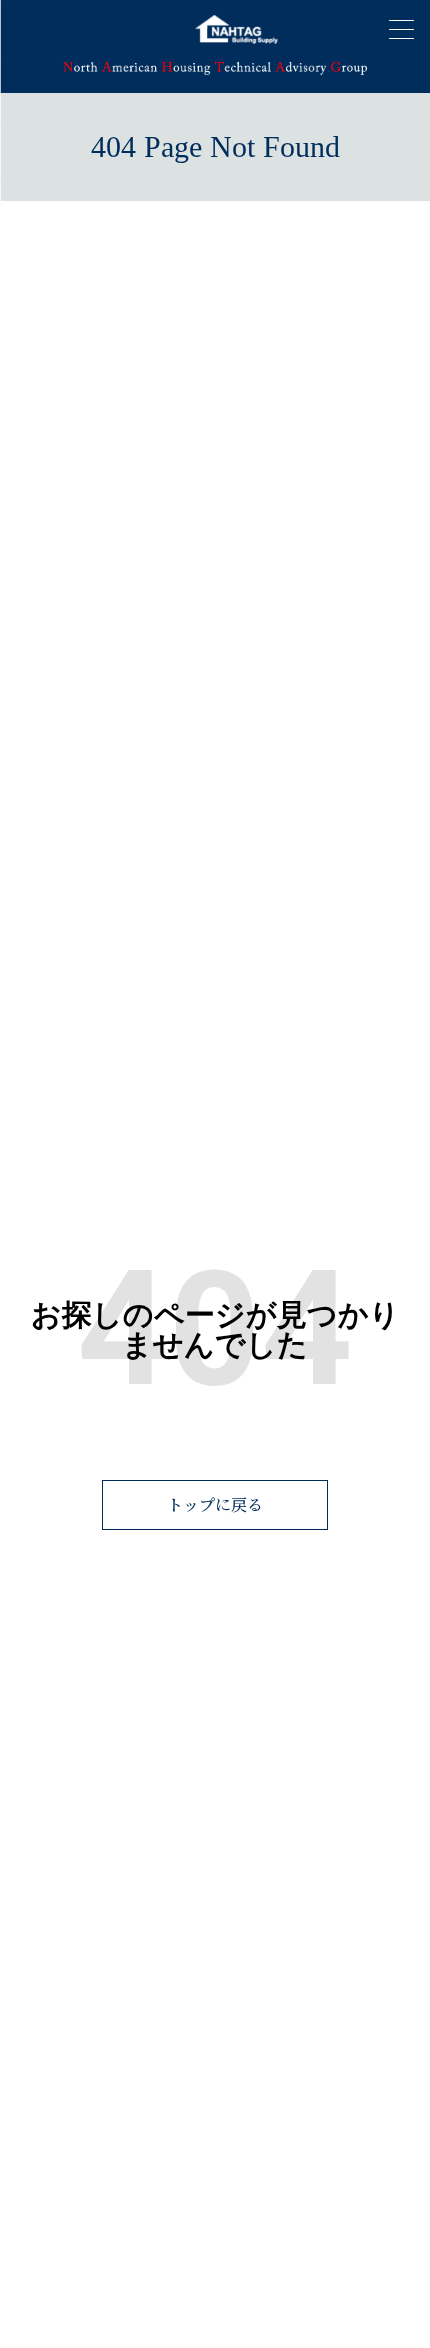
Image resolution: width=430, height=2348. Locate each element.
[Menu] (401, 29)
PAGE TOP (390, 2251)
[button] (215, 1505)
